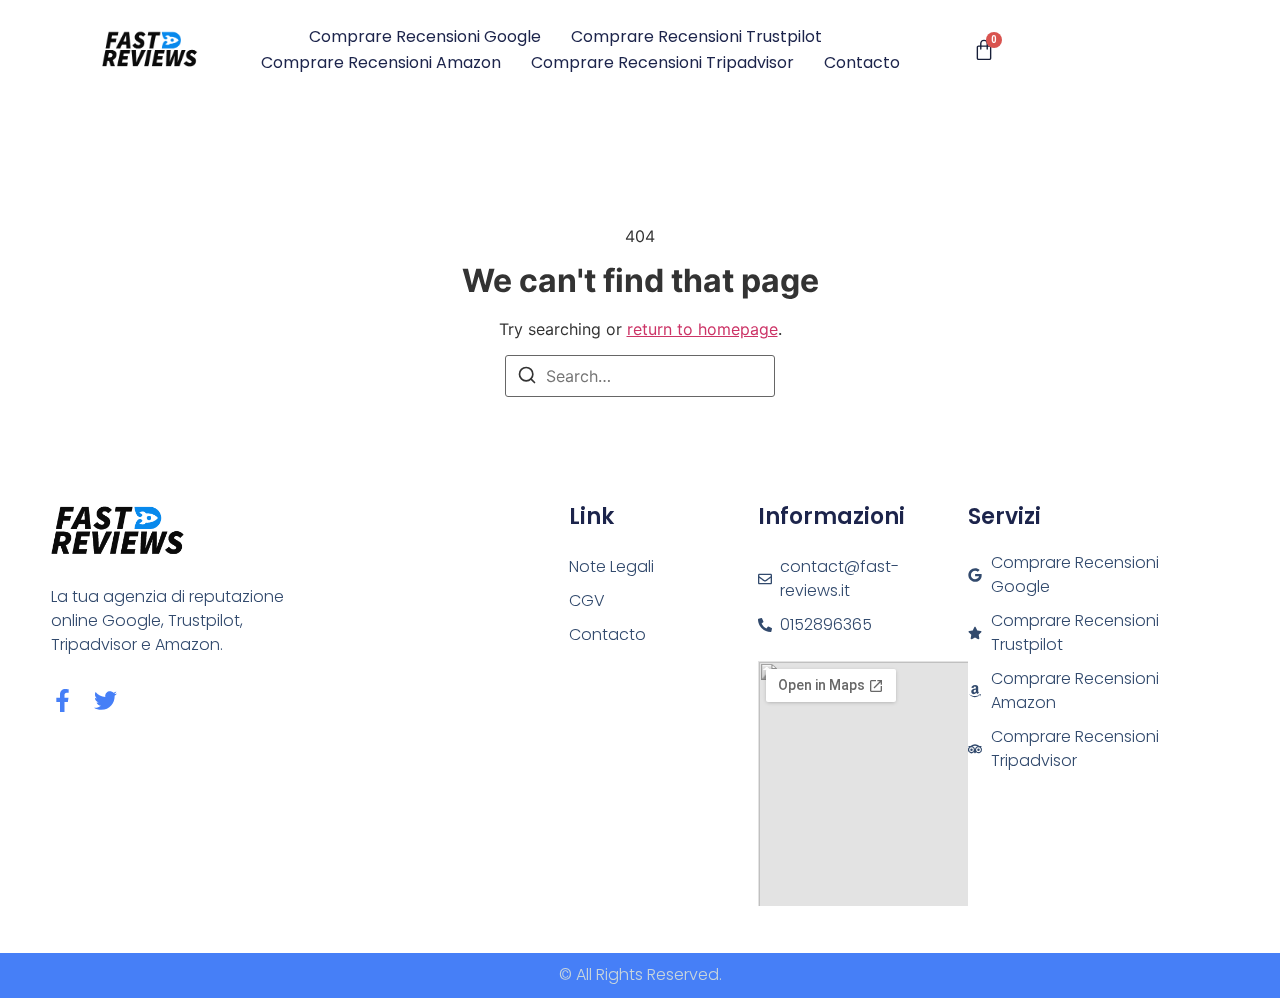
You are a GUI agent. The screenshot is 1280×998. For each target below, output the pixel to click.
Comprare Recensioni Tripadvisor (662, 62)
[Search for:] (640, 376)
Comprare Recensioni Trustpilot (696, 36)
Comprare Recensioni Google (425, 36)
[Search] (527, 378)
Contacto (862, 62)
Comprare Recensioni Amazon (381, 62)
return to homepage (702, 329)
